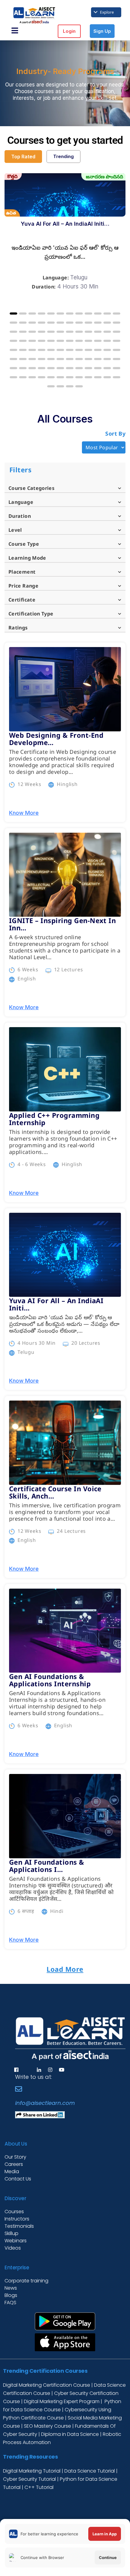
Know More (24, 813)
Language (21, 502)
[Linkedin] (39, 2070)
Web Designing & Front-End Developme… (56, 739)
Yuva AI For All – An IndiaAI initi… (65, 224)
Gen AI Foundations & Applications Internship (50, 1680)
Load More (65, 1969)
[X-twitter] (28, 2070)
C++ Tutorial (39, 2487)
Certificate (22, 600)
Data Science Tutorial (90, 2471)
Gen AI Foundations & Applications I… (47, 1866)
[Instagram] (50, 2070)
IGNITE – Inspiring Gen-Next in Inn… (62, 924)
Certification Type (31, 614)
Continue (108, 2557)
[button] (13, 314)
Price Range (23, 586)
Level (15, 530)
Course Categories (31, 488)
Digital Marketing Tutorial (32, 2471)
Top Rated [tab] (23, 157)
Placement (22, 572)
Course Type (24, 544)
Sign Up (102, 31)
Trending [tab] (63, 156)
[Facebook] (16, 2070)
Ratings (18, 628)
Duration (20, 516)
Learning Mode (27, 558)
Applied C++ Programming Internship (54, 1119)
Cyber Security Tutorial (30, 2479)
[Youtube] (62, 2070)
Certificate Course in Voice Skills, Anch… (55, 1492)
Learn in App (105, 2534)
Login (69, 31)
